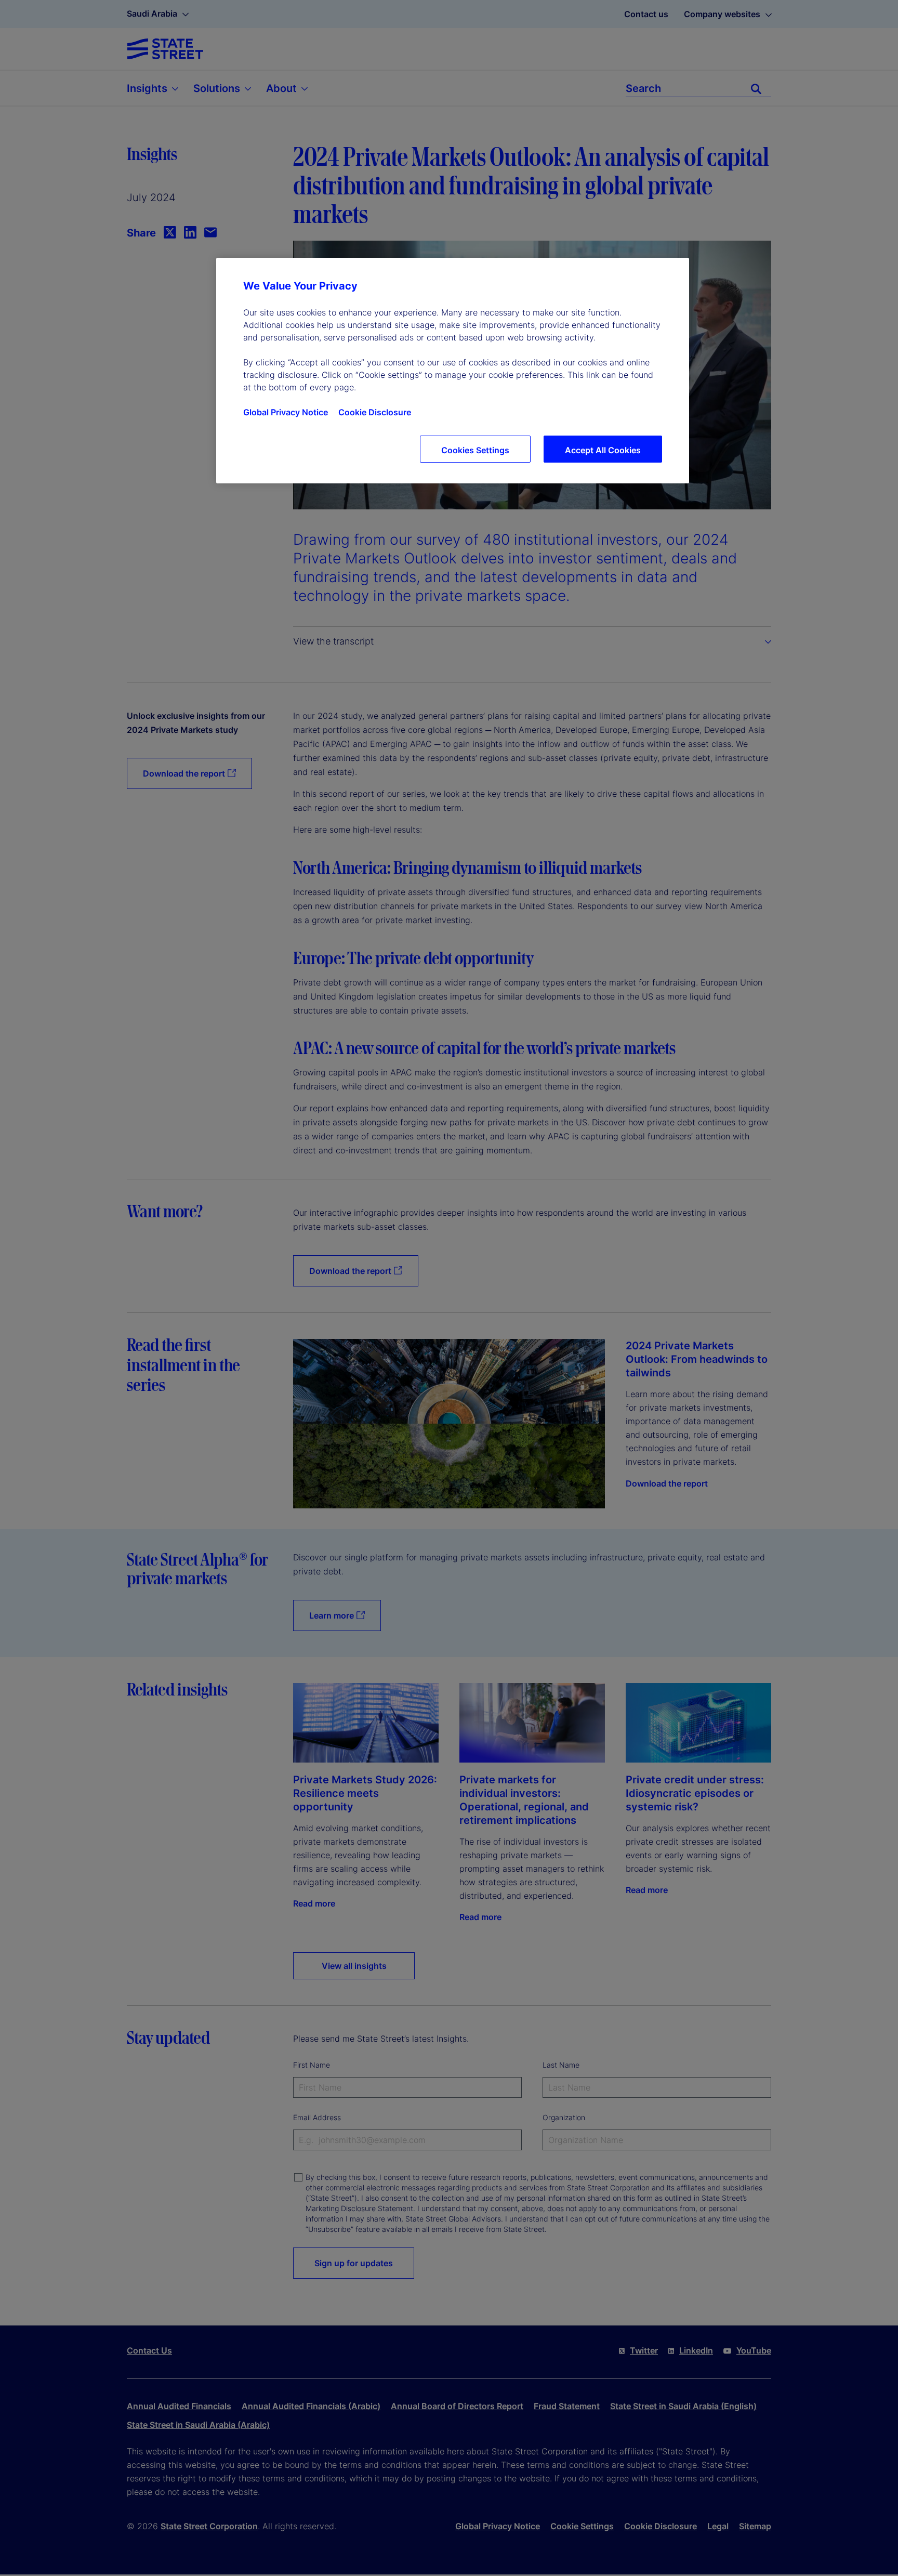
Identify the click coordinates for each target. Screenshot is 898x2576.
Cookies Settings (475, 450)
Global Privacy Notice (286, 412)
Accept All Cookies (603, 450)
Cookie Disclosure (375, 412)
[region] (453, 371)
